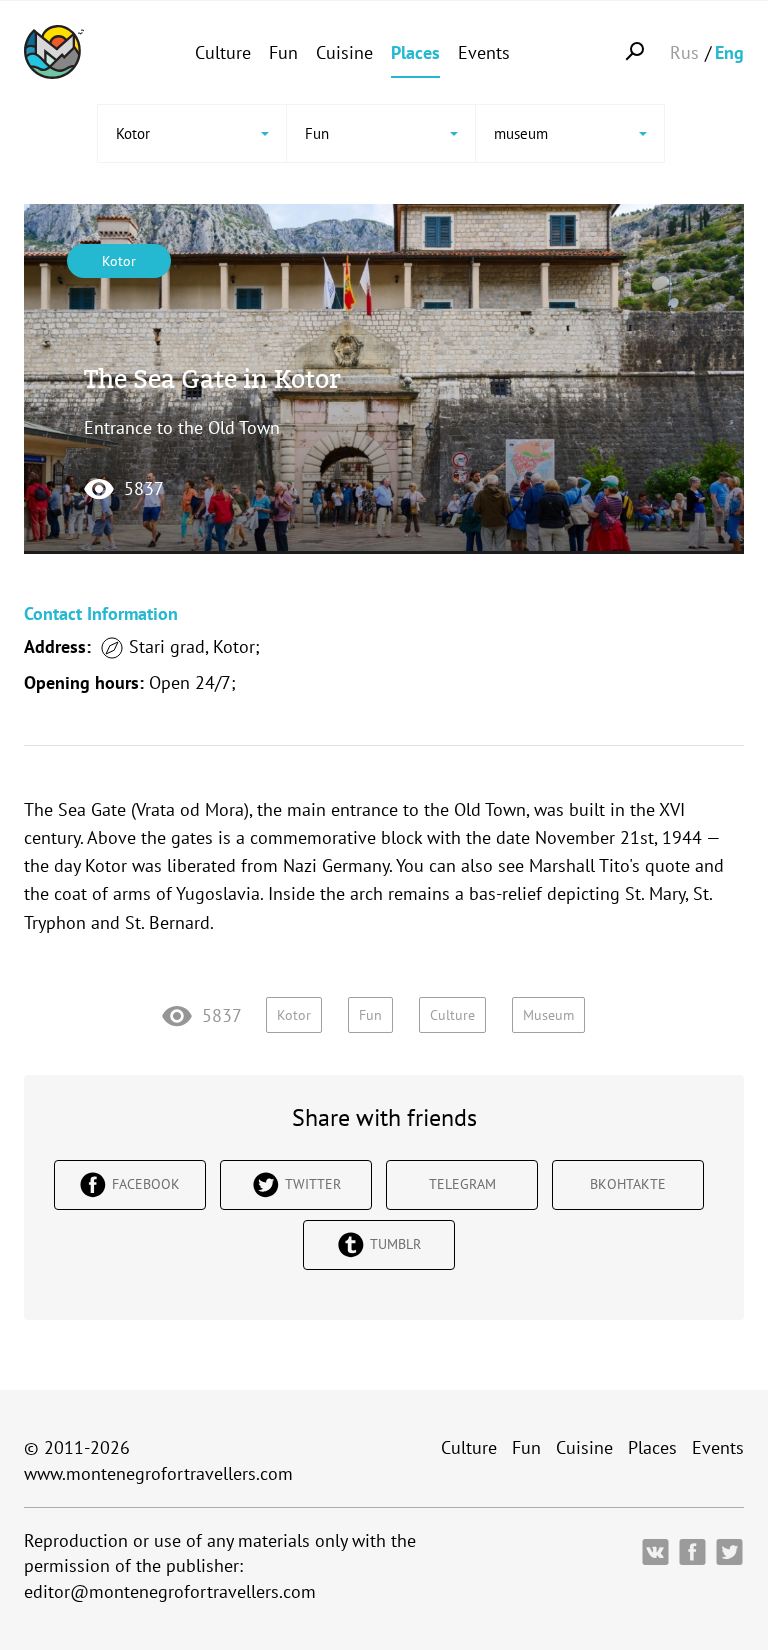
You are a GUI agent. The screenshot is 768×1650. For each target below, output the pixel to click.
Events (484, 52)
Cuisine (344, 52)
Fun (283, 52)
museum (548, 1015)
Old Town (490, 809)
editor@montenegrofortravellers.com (170, 1591)
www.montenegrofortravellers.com (158, 1473)
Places (415, 52)
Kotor (119, 261)
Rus (684, 52)
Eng (729, 52)
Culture (223, 52)
